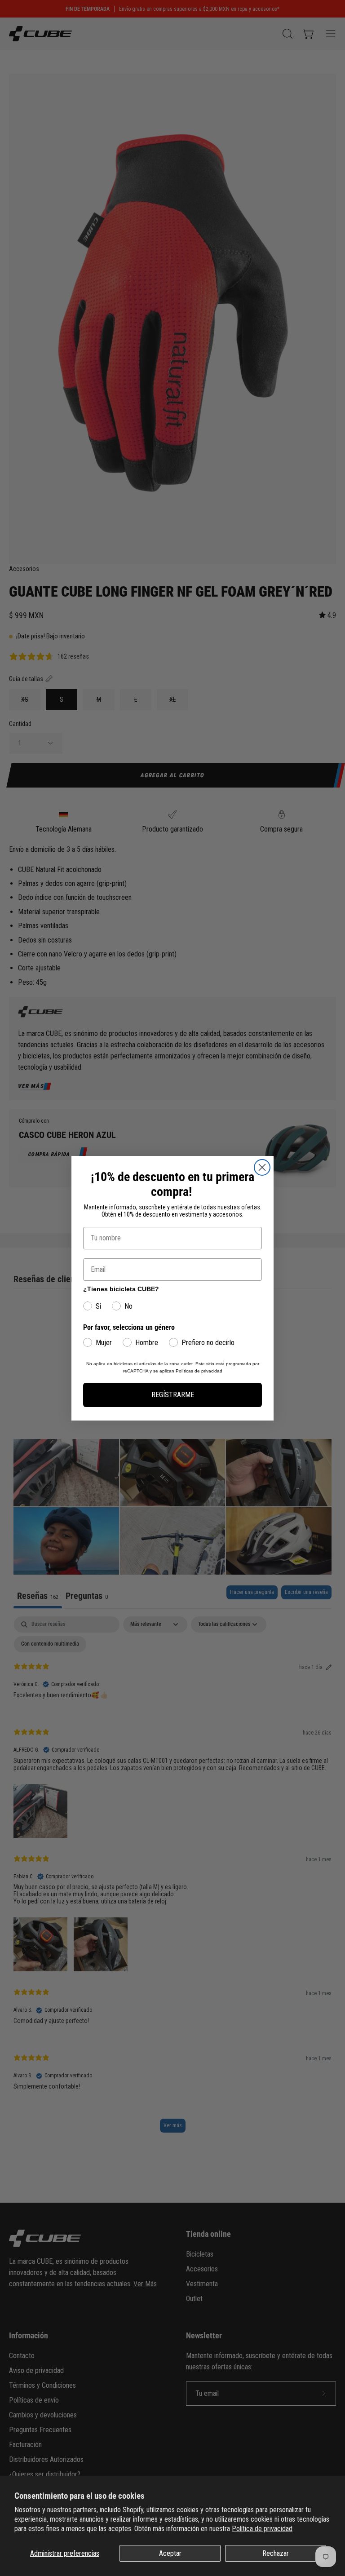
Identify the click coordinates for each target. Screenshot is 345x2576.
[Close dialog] (262, 1167)
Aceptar (170, 2553)
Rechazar (276, 2553)
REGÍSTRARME (173, 1395)
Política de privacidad (262, 2529)
